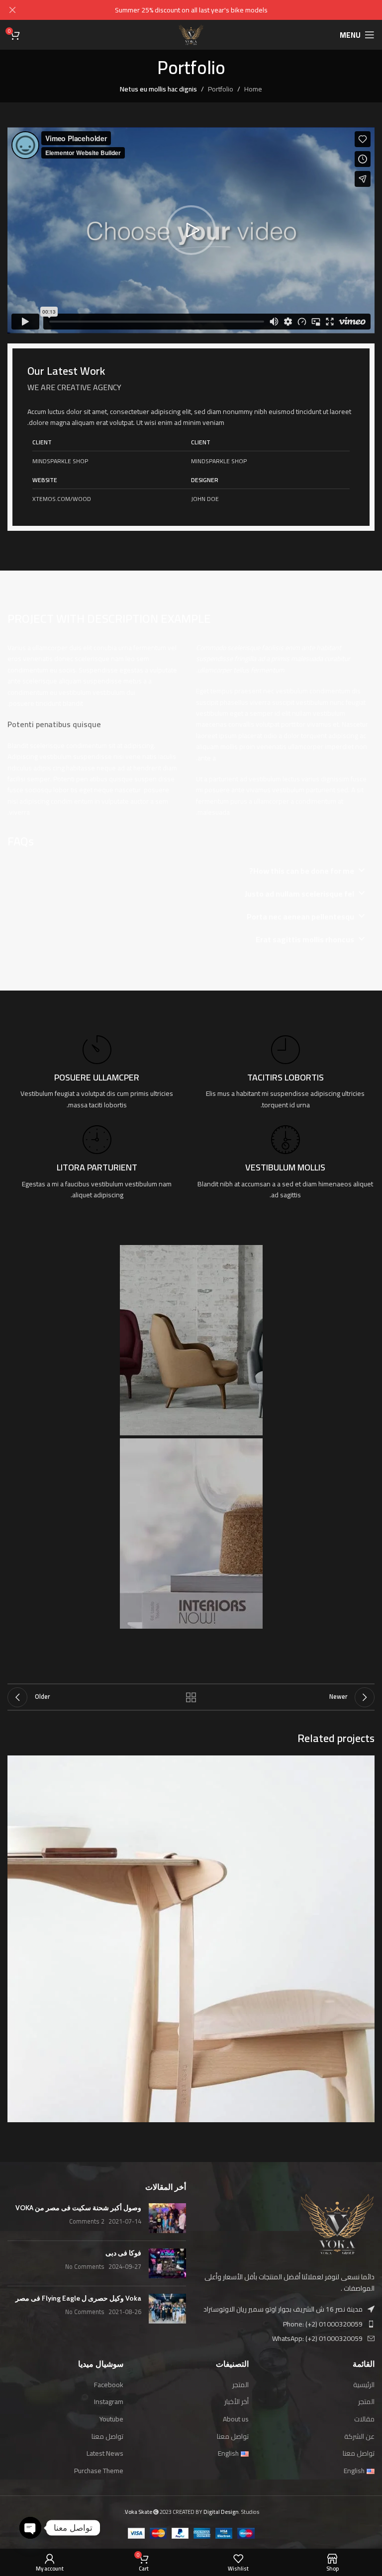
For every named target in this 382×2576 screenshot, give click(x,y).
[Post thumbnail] (167, 2218)
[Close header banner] (12, 10)
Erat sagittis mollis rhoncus (305, 939)
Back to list (191, 1697)
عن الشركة (359, 2437)
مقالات (364, 2419)
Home (253, 89)
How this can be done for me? (302, 871)
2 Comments (87, 2221)
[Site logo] (191, 34)
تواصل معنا (359, 2454)
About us (236, 2419)
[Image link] (337, 2224)
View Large (16, 1764)
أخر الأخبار (237, 2402)
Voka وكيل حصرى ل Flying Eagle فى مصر (78, 2298)
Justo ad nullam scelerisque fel (299, 894)
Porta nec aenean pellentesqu (300, 916)
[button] (191, 230)
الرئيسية (364, 2385)
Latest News (105, 2454)
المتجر (366, 2402)
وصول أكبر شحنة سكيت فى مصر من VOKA (78, 2208)
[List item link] (285, 2324)
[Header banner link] (206, 10)
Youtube (111, 2419)
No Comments (85, 2267)
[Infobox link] (285, 1073)
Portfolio (221, 89)
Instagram (109, 2402)
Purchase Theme (99, 2471)
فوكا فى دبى (123, 2253)
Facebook (109, 2385)
